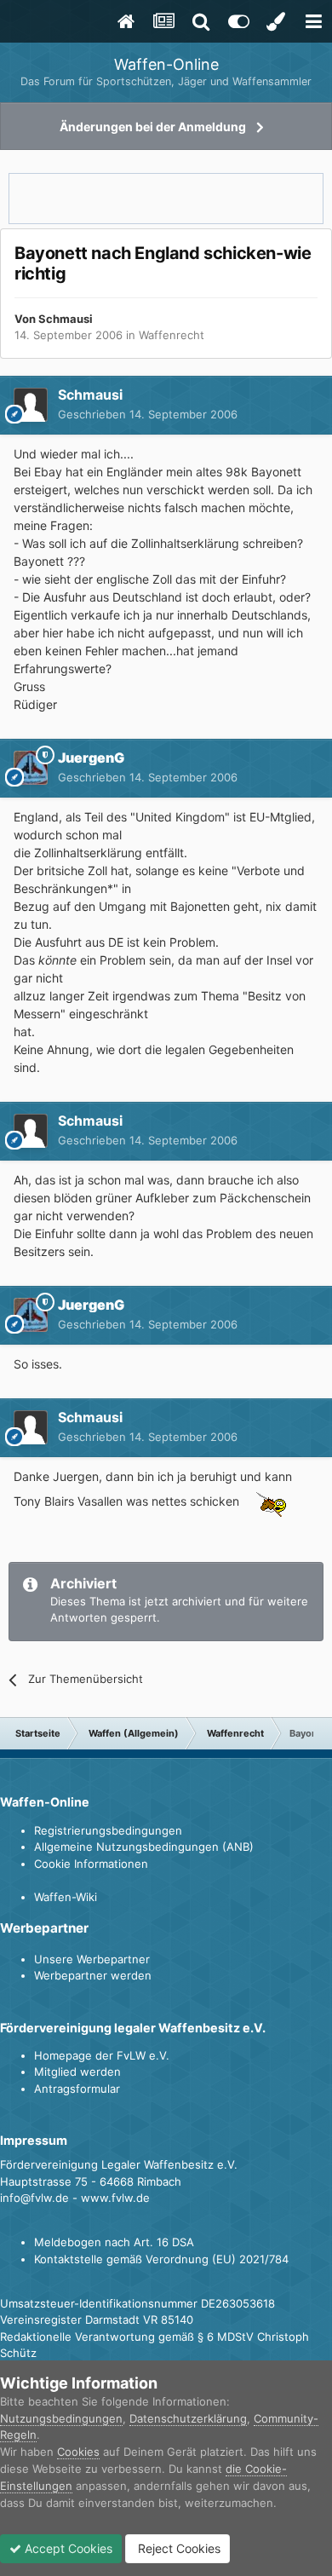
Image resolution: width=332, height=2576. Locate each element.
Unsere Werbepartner (92, 1959)
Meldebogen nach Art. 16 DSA (114, 2242)
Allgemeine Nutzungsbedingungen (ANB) (144, 1847)
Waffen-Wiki (66, 1897)
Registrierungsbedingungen (108, 1830)
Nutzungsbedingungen (61, 2418)
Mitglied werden (77, 2072)
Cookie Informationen (91, 1864)
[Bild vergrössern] (268, 1501)
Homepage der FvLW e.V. (102, 2055)
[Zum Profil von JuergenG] (31, 768)
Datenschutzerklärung (188, 2418)
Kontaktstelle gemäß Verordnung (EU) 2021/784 (161, 2259)
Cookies (78, 2452)
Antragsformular (77, 2089)
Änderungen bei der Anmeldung (153, 127)
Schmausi (66, 319)
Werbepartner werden (93, 1975)
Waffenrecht (172, 335)
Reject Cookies (177, 2548)
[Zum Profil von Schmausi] (31, 405)
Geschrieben (148, 414)
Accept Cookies (67, 2548)
